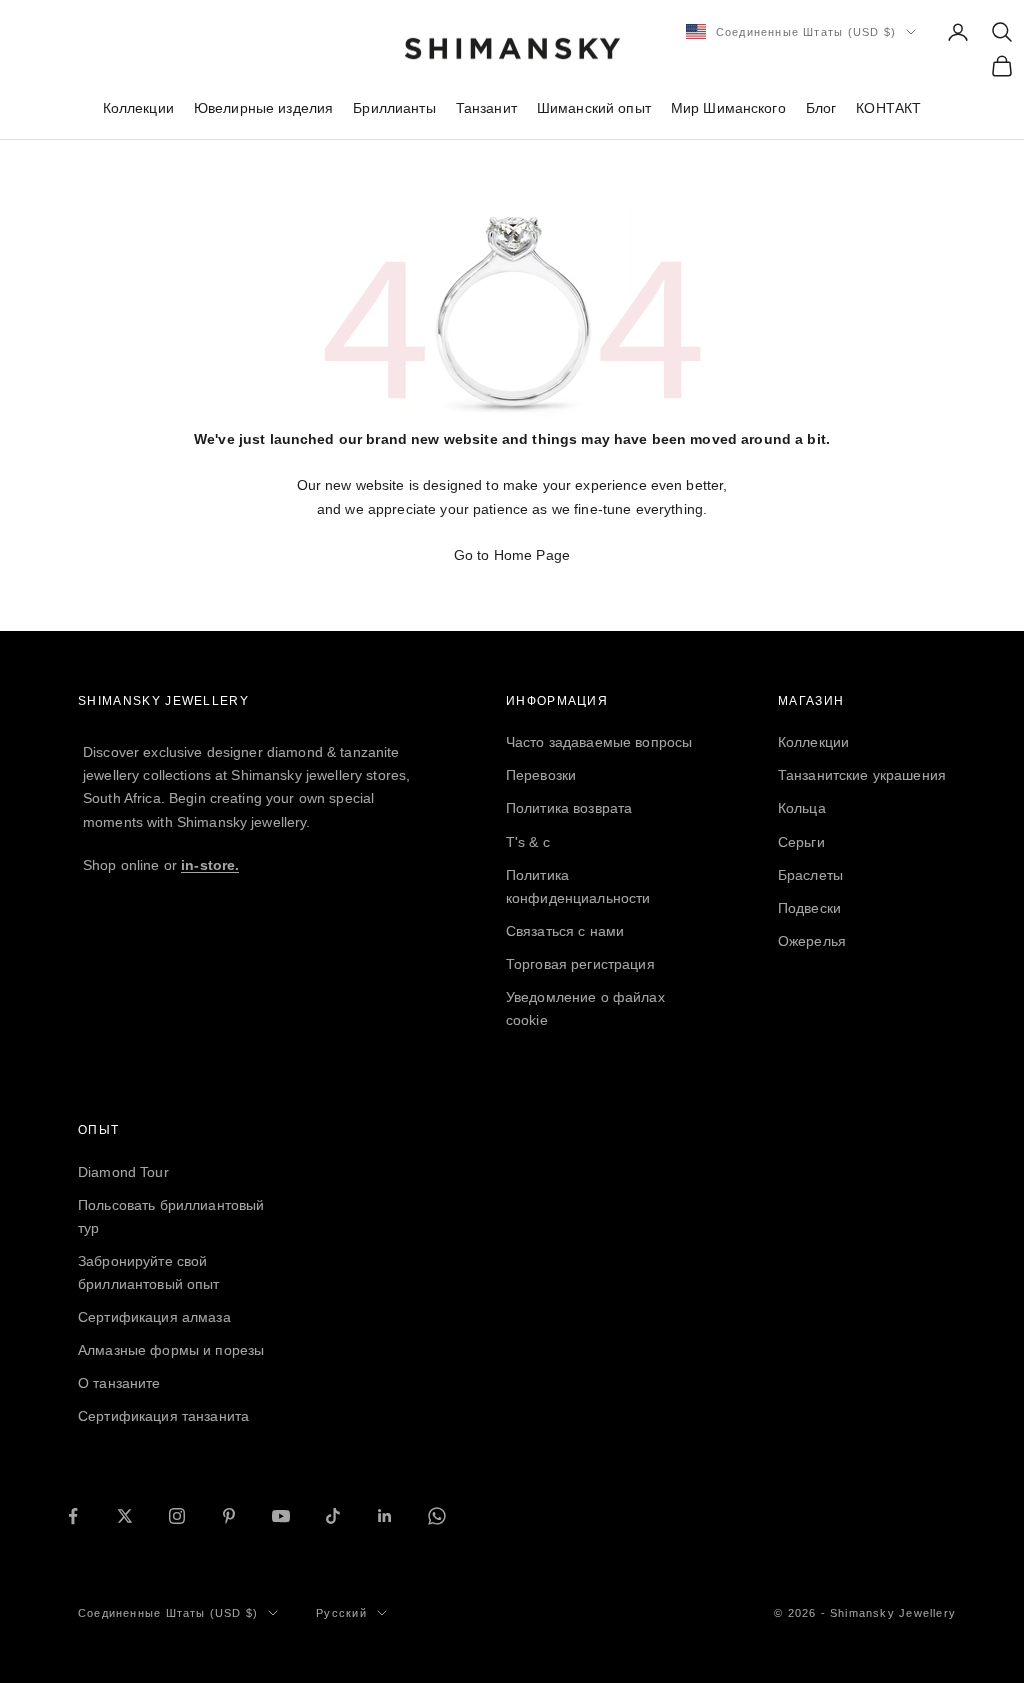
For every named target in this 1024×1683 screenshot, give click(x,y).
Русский (341, 1613)
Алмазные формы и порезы (171, 1350)
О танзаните (119, 1383)
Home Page (532, 555)
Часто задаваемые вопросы (599, 742)
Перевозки (541, 775)
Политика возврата (569, 808)
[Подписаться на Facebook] (73, 1516)
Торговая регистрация (580, 964)
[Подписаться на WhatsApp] (437, 1516)
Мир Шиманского (728, 108)
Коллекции (138, 108)
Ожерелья (812, 941)
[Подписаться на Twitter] (125, 1516)
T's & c (528, 842)
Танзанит (486, 108)
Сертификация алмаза (154, 1317)
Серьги (801, 842)
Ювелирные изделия (263, 108)
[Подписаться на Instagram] (177, 1516)
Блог (821, 108)
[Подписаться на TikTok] (333, 1516)
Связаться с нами (565, 931)
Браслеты (810, 875)
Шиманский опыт (594, 108)
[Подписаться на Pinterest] (229, 1516)
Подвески (809, 908)
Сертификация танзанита (163, 1416)
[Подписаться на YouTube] (281, 1516)
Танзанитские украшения (862, 775)
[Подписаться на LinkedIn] (385, 1516)
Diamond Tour (123, 1172)
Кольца (802, 808)
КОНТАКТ (888, 108)
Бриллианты (394, 108)
